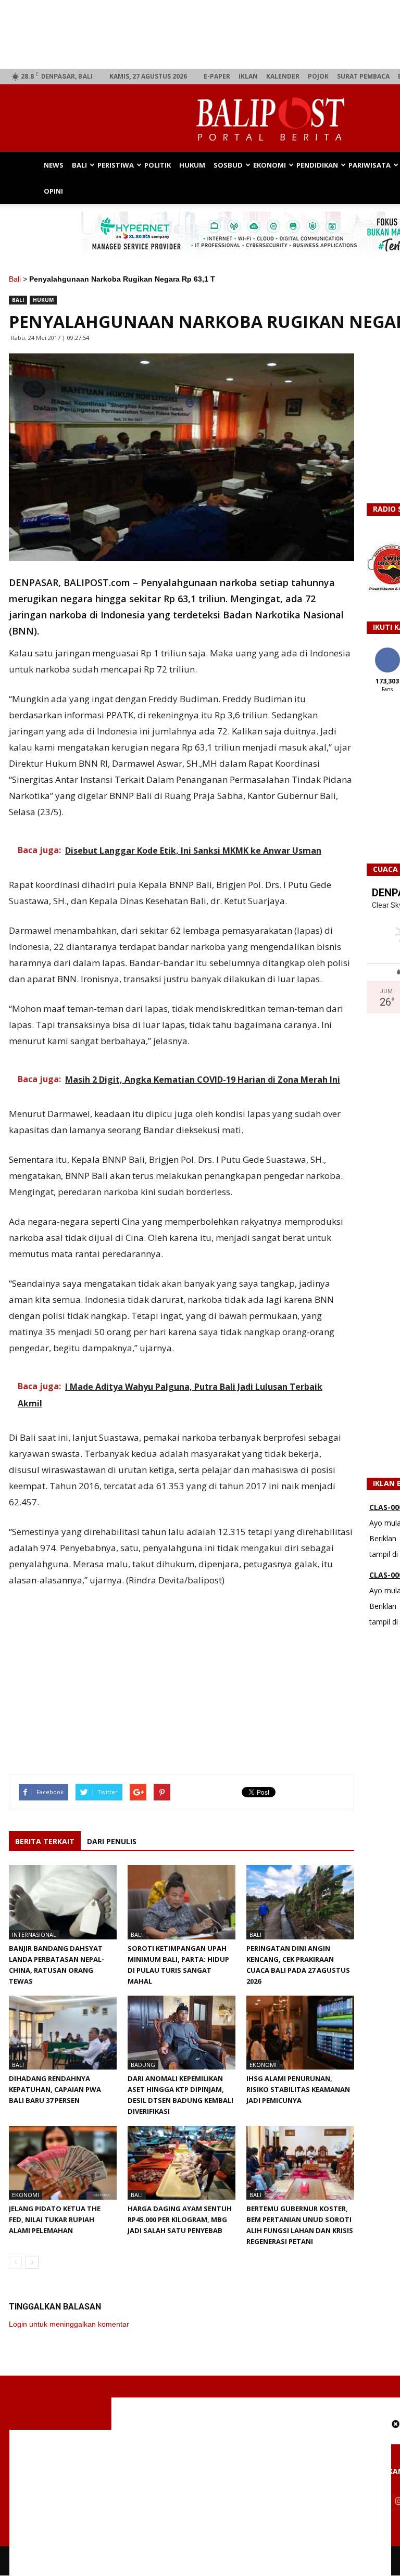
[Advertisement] (182, 1668)
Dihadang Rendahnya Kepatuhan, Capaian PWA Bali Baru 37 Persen (55, 2089)
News (54, 165)
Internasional (34, 1934)
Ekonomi (270, 165)
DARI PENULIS (112, 1841)
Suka (387, 651)
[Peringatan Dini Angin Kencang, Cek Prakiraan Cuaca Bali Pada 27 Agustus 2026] (300, 1902)
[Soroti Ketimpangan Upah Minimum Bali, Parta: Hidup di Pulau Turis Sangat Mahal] (182, 1902)
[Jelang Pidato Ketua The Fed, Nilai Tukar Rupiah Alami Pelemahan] (63, 2163)
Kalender (283, 76)
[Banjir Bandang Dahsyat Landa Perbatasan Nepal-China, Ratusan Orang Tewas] (63, 1902)
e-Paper (217, 76)
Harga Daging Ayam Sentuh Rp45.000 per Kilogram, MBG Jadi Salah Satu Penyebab (180, 2219)
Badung (143, 2065)
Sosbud (228, 165)
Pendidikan (317, 165)
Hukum (192, 165)
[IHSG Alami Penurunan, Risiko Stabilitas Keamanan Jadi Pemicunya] (300, 2033)
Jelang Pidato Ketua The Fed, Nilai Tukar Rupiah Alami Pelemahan (55, 2219)
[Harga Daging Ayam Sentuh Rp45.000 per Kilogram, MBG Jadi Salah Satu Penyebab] (182, 2163)
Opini (53, 191)
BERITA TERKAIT (45, 1841)
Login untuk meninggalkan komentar (69, 2324)
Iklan (248, 76)
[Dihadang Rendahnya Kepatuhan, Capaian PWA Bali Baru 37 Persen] (63, 2033)
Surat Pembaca (363, 76)
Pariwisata (370, 165)
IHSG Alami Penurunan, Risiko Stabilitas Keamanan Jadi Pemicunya (298, 2089)
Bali (79, 165)
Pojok (318, 76)
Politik (158, 165)
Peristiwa (116, 165)
